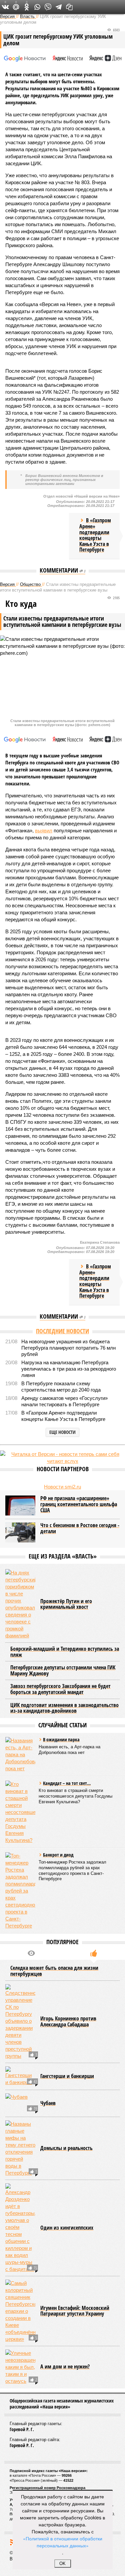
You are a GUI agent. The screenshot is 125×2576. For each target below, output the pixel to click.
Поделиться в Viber (48, 7)
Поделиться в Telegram (59, 7)
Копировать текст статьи (69, 7)
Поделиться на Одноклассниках (27, 7)
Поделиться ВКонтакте (5, 7)
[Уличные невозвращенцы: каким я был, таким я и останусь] (20, 2367)
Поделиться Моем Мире (16, 7)
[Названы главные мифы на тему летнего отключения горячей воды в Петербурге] (20, 2148)
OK (62, 2564)
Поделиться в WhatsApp (37, 7)
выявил (44, 831)
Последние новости (62, 1331)
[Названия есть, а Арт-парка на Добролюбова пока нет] (20, 1754)
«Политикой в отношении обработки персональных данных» (63, 2542)
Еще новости (62, 1432)
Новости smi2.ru (62, 1487)
